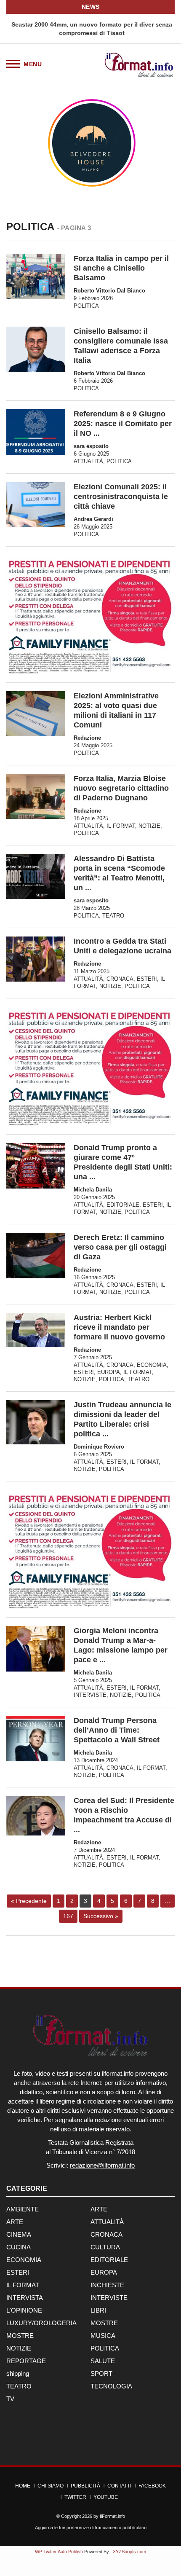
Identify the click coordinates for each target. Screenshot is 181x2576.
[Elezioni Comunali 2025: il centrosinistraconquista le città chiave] (36, 505)
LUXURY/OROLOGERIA (41, 2323)
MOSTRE (104, 2323)
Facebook (152, 2486)
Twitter (75, 2497)
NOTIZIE (149, 826)
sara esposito (91, 446)
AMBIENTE (23, 2209)
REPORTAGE (26, 2361)
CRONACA (120, 979)
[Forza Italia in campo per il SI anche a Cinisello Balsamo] (36, 276)
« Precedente (29, 1901)
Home (23, 2486)
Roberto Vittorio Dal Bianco (109, 291)
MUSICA (103, 2336)
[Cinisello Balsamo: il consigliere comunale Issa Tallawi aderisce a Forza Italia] (36, 349)
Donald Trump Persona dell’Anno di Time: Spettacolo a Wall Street (117, 1730)
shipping (18, 2373)
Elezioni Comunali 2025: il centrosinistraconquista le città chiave (121, 496)
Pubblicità (85, 2486)
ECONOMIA (152, 1365)
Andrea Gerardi (93, 519)
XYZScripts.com (129, 2552)
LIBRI (98, 2310)
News (91, 7)
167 (68, 1916)
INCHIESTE (107, 2285)
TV (10, 2399)
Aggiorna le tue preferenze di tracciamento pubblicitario (91, 2528)
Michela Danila (93, 1190)
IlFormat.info (112, 2516)
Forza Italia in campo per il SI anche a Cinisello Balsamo (121, 268)
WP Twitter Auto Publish (59, 2552)
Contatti (119, 2486)
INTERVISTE (90, 1695)
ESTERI (147, 979)
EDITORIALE (123, 1205)
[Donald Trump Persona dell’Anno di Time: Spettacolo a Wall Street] (36, 1738)
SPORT (101, 2373)
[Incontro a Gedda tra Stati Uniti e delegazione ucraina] (36, 959)
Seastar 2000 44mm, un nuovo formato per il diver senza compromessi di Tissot (90, 29)
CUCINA (19, 2247)
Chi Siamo (51, 2486)
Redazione (87, 738)
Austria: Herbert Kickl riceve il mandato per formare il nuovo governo (119, 1327)
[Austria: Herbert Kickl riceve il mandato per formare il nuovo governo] (36, 1330)
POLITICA (86, 306)
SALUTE (103, 2361)
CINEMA (19, 2234)
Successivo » (101, 1916)
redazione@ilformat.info (102, 2165)
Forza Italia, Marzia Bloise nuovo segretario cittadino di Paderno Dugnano (121, 788)
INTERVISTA (25, 2298)
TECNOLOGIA (111, 2386)
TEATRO (113, 916)
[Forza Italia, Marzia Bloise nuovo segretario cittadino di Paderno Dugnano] (36, 796)
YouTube (106, 2497)
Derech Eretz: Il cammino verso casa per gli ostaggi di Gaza (120, 1247)
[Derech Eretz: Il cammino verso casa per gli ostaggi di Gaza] (36, 1255)
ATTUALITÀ (88, 461)
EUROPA (109, 1372)
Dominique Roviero (99, 1447)
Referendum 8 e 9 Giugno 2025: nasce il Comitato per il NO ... (123, 424)
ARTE (99, 2209)
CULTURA (105, 2247)
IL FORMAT (121, 826)
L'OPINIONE (24, 2310)
